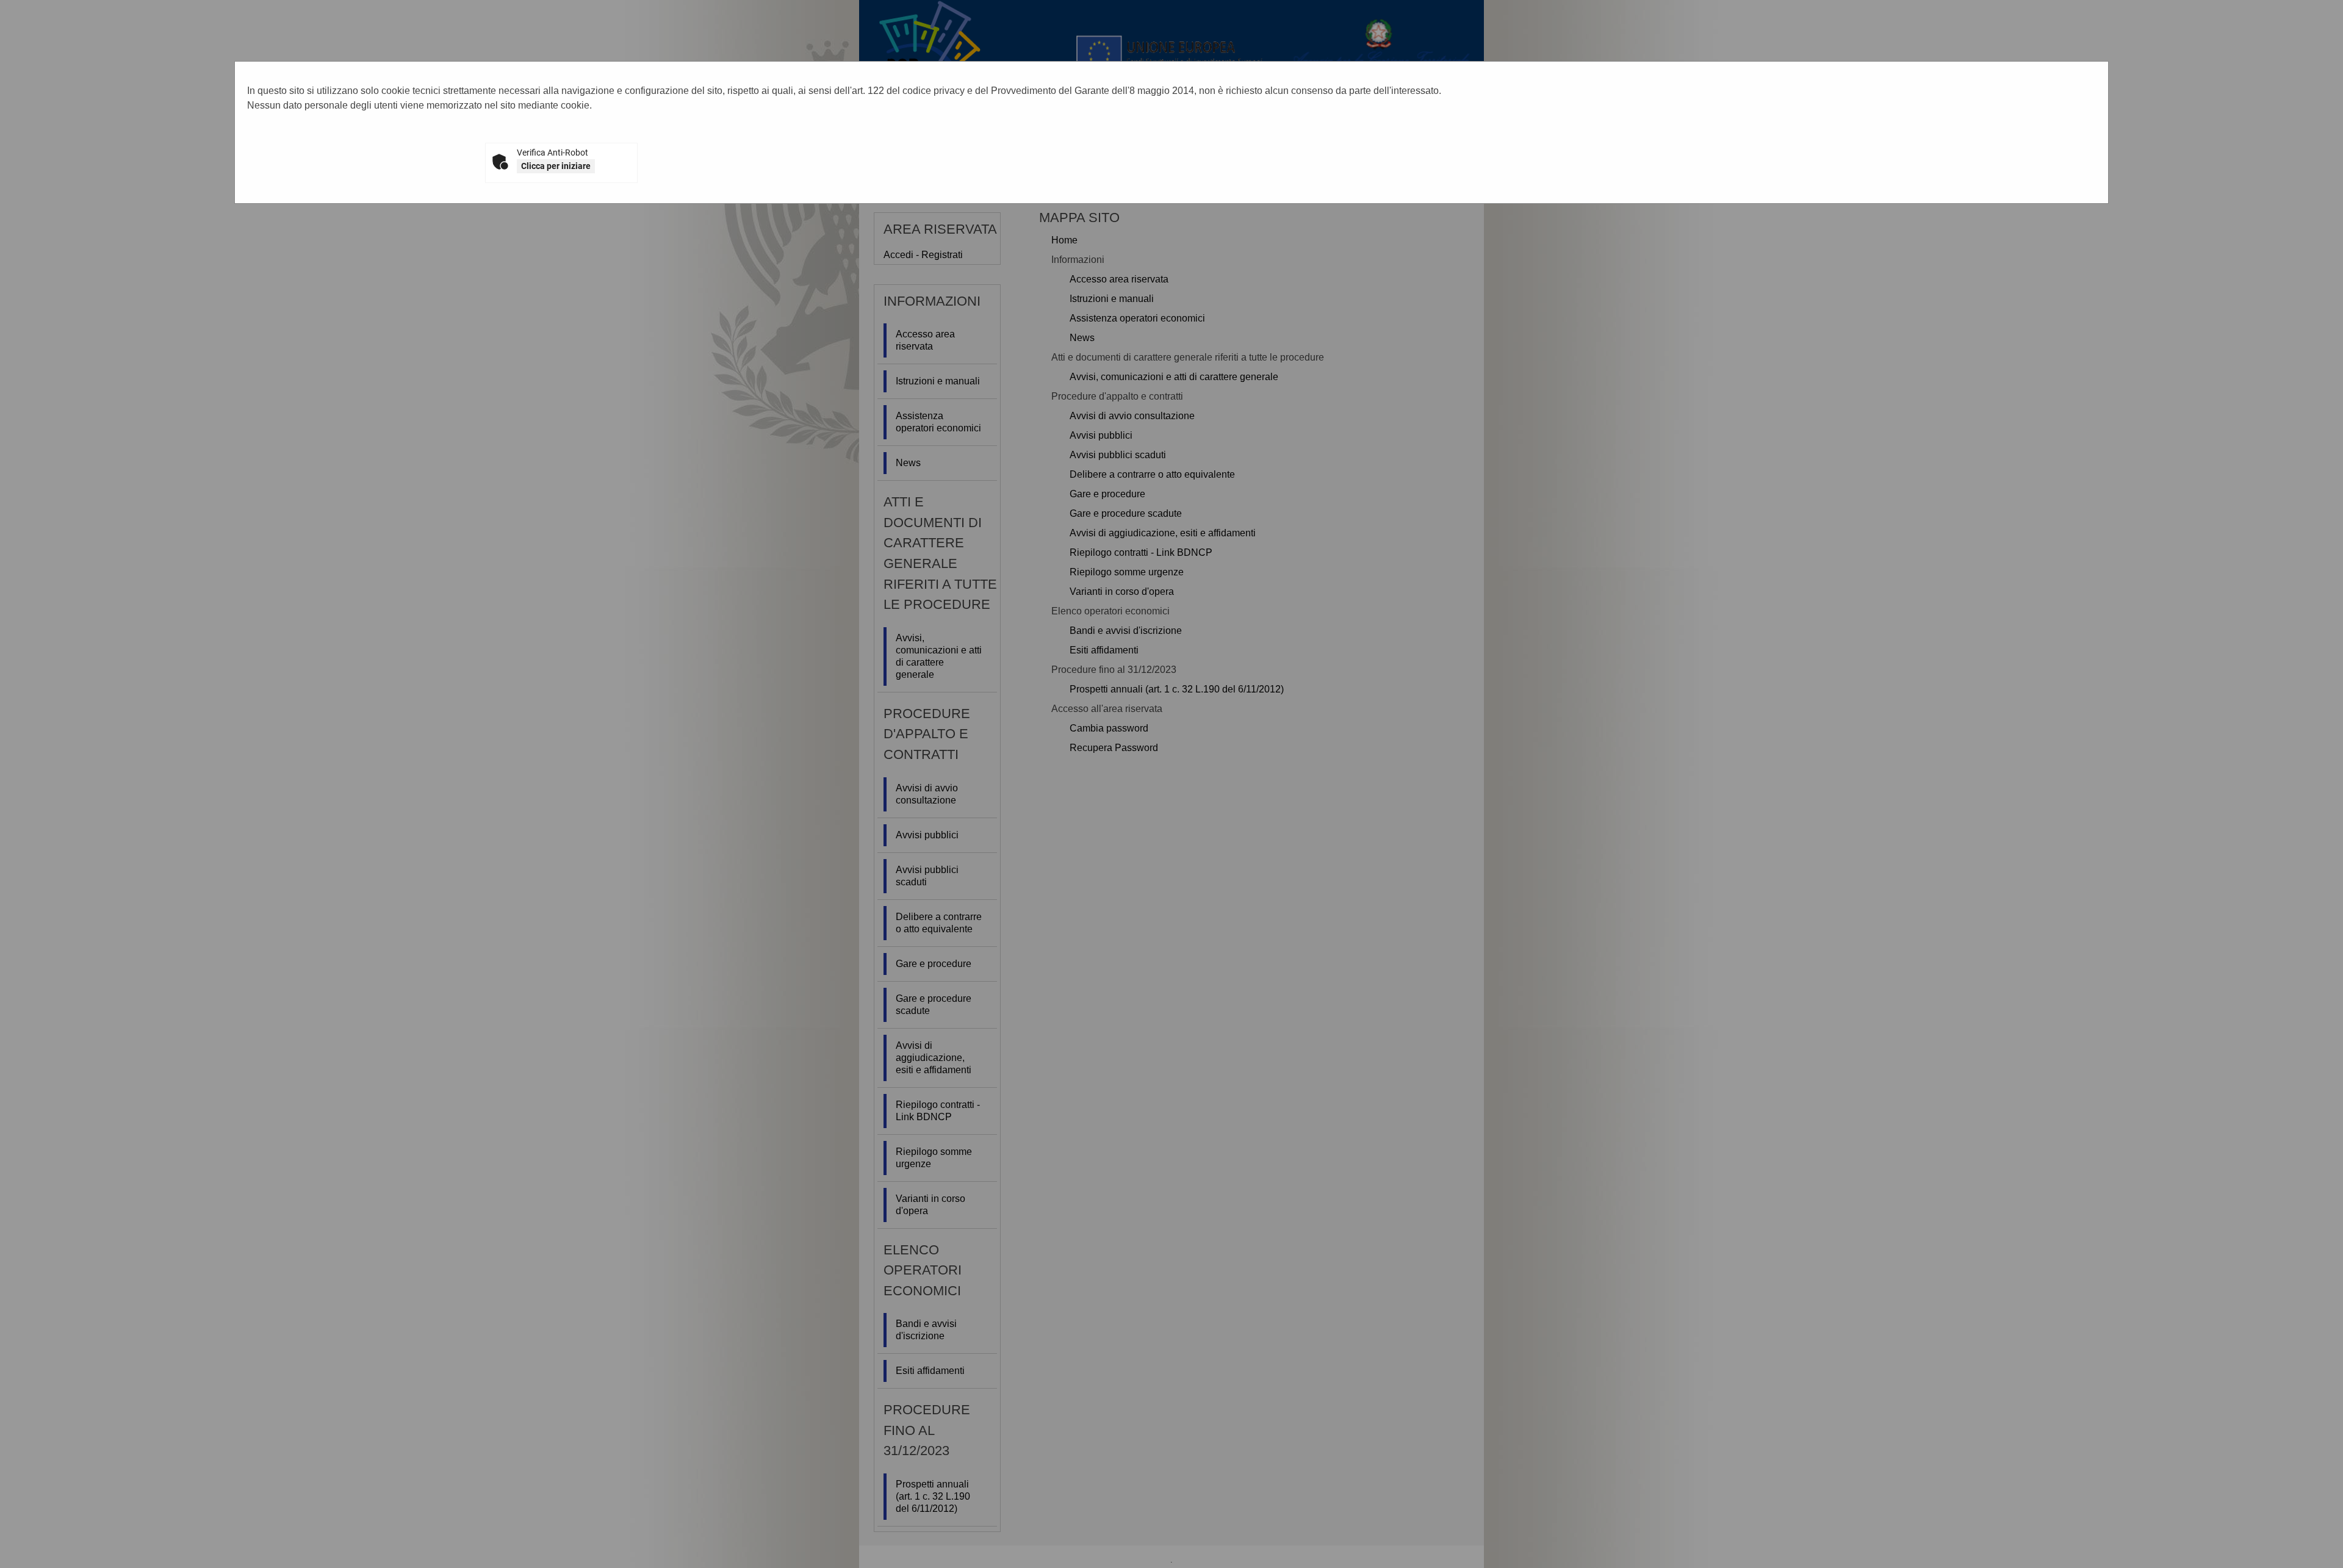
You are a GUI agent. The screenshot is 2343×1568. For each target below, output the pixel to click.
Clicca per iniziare (556, 166)
